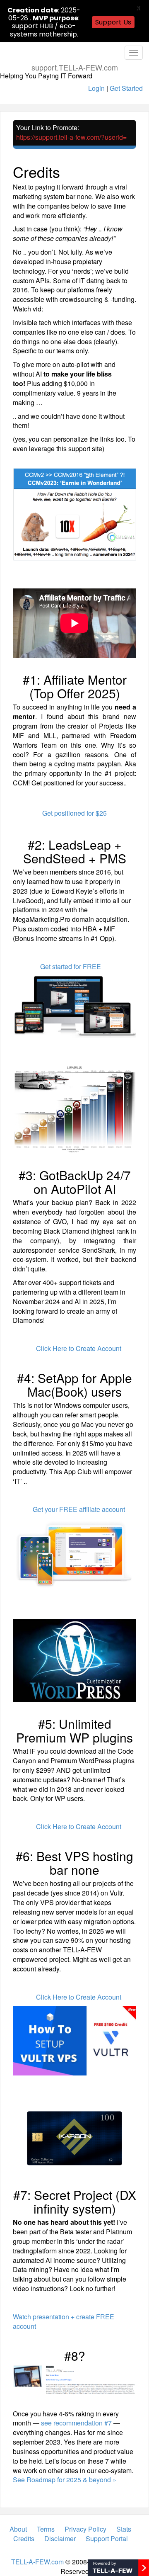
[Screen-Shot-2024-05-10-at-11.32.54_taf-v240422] (74, 2380)
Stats (124, 2529)
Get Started (126, 88)
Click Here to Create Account (79, 1348)
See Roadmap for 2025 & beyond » (65, 2480)
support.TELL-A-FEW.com (75, 67)
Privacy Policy (85, 2529)
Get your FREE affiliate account (79, 1509)
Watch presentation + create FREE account (64, 2321)
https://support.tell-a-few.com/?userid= (71, 137)
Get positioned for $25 (74, 813)
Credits (24, 2538)
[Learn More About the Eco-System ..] (118, 2567)
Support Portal (107, 2538)
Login (96, 88)
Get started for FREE (71, 966)
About (18, 2529)
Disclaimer (60, 2538)
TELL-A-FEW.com (37, 2562)
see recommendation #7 (76, 2423)
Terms (46, 2529)
